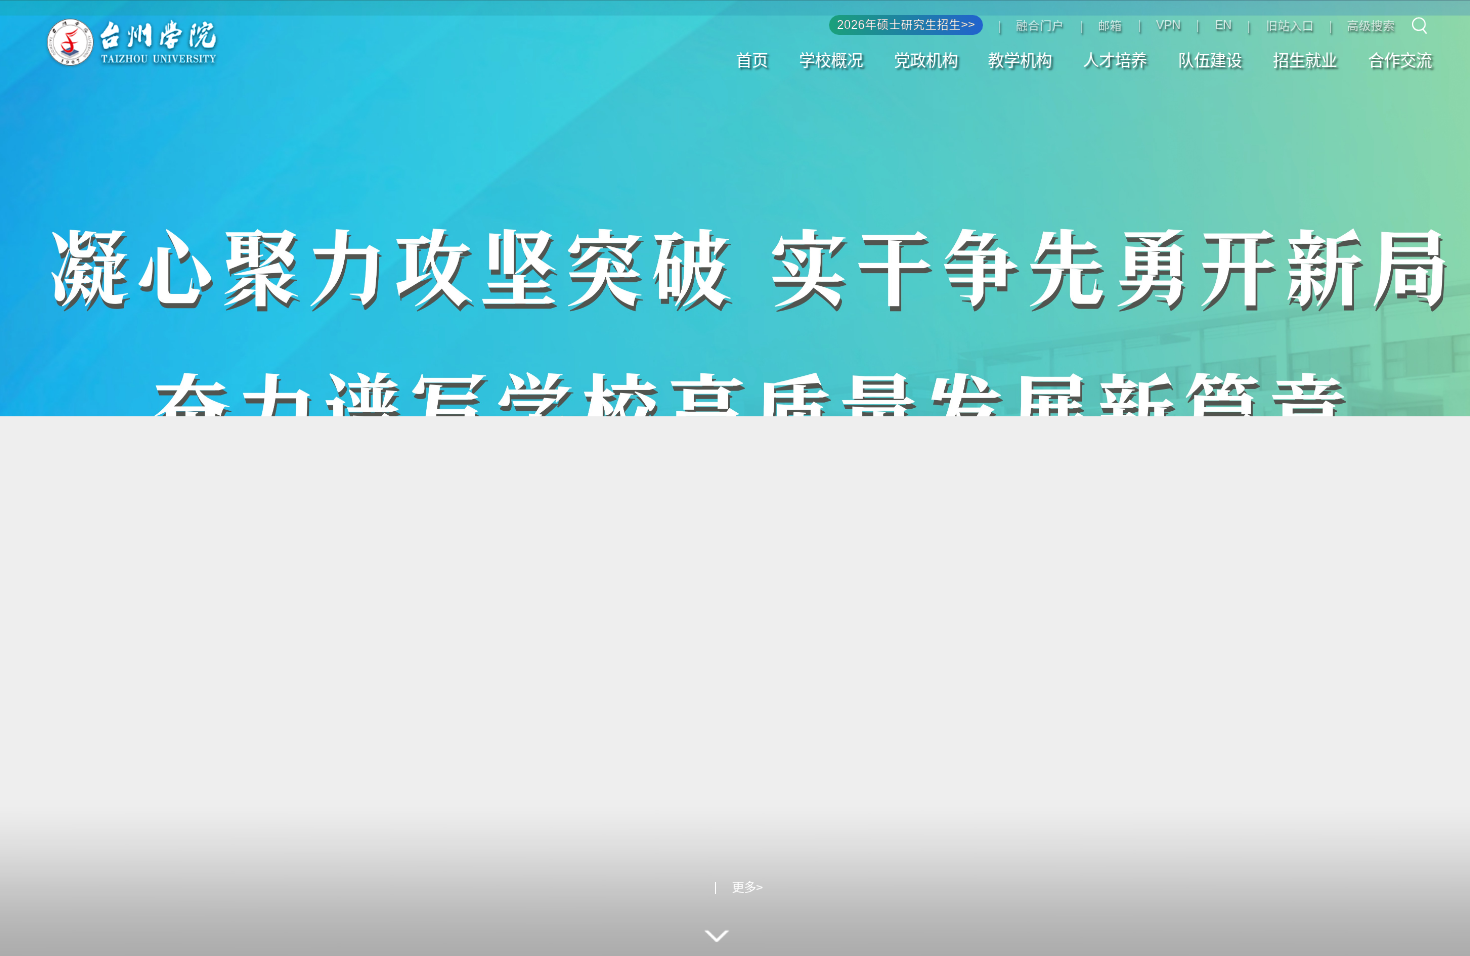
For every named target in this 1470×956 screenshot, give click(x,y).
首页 (752, 60)
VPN (1168, 25)
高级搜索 (1371, 26)
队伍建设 (1210, 60)
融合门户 (1040, 26)
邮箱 (1110, 26)
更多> (747, 888)
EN (1223, 25)
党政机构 (926, 60)
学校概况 (831, 60)
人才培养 (1115, 60)
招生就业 (1305, 60)
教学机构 (1020, 60)
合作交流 (1400, 60)
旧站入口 (1290, 26)
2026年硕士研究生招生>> (906, 25)
